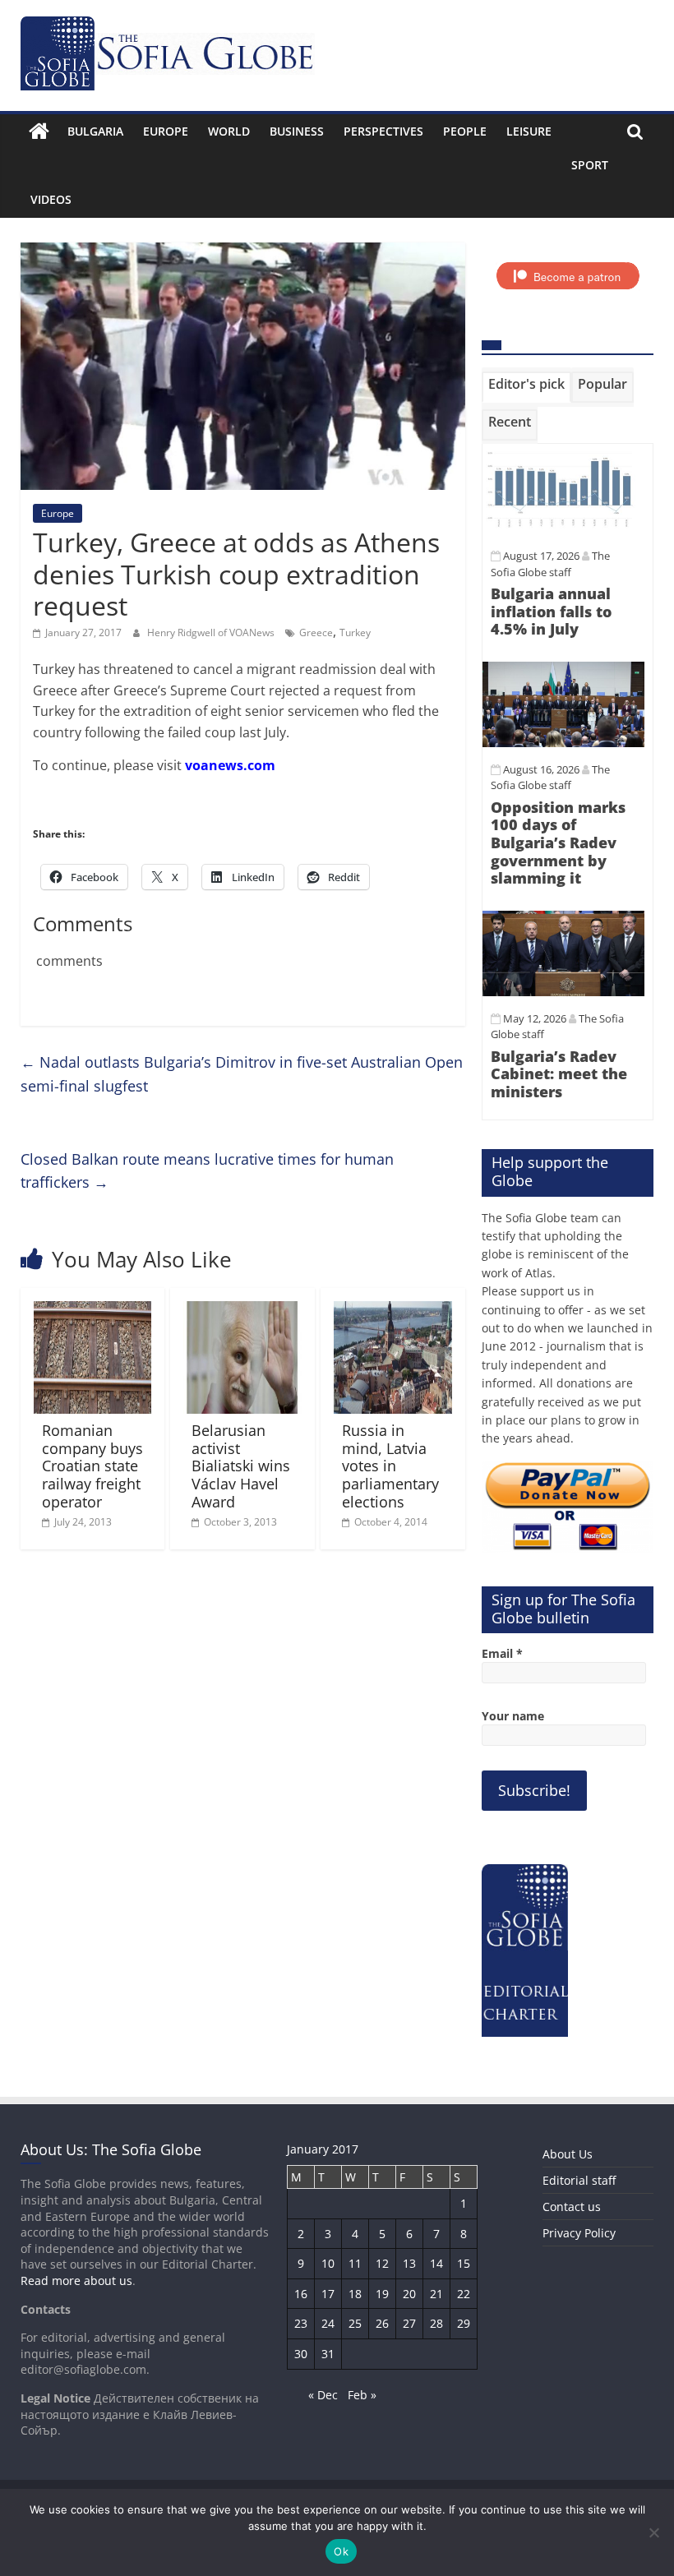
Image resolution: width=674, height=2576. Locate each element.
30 (301, 2354)
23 (301, 2323)
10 (328, 2263)
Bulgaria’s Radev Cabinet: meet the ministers (559, 1074)
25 (355, 2323)
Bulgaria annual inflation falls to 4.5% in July (551, 611)
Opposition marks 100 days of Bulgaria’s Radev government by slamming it (558, 843)
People (465, 131)
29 (464, 2323)
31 (328, 2354)
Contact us (572, 2207)
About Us (568, 2154)
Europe (166, 131)
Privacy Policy (579, 2233)
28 (436, 2323)
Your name (513, 1716)
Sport (590, 165)
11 (355, 2263)
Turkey (355, 632)
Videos (51, 199)
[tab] (526, 387)
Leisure (529, 131)
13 (409, 2263)
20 (409, 2294)
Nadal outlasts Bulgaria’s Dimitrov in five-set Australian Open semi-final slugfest (242, 1074)
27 (409, 2323)
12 (382, 2263)
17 (328, 2294)
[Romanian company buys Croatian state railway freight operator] (93, 1311)
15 (464, 2263)
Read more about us (76, 2281)
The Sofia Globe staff (550, 778)
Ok (341, 2551)
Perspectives (383, 131)
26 (382, 2323)
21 (436, 2294)
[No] (653, 2532)
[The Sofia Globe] (39, 132)
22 (464, 2294)
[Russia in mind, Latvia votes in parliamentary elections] (393, 1311)
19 (382, 2294)
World (229, 131)
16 (301, 2294)
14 (436, 2263)
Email (502, 1653)
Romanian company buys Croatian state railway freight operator (92, 1466)
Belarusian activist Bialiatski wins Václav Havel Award (241, 1466)
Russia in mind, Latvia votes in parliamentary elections (390, 1466)
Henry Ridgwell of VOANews (212, 632)
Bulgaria (95, 131)
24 (328, 2323)
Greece (316, 632)
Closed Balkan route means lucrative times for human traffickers (207, 1171)
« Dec (323, 2395)
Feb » (362, 2395)
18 (355, 2294)
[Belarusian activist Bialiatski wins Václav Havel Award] (242, 1311)
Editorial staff (579, 2180)
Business (297, 131)
